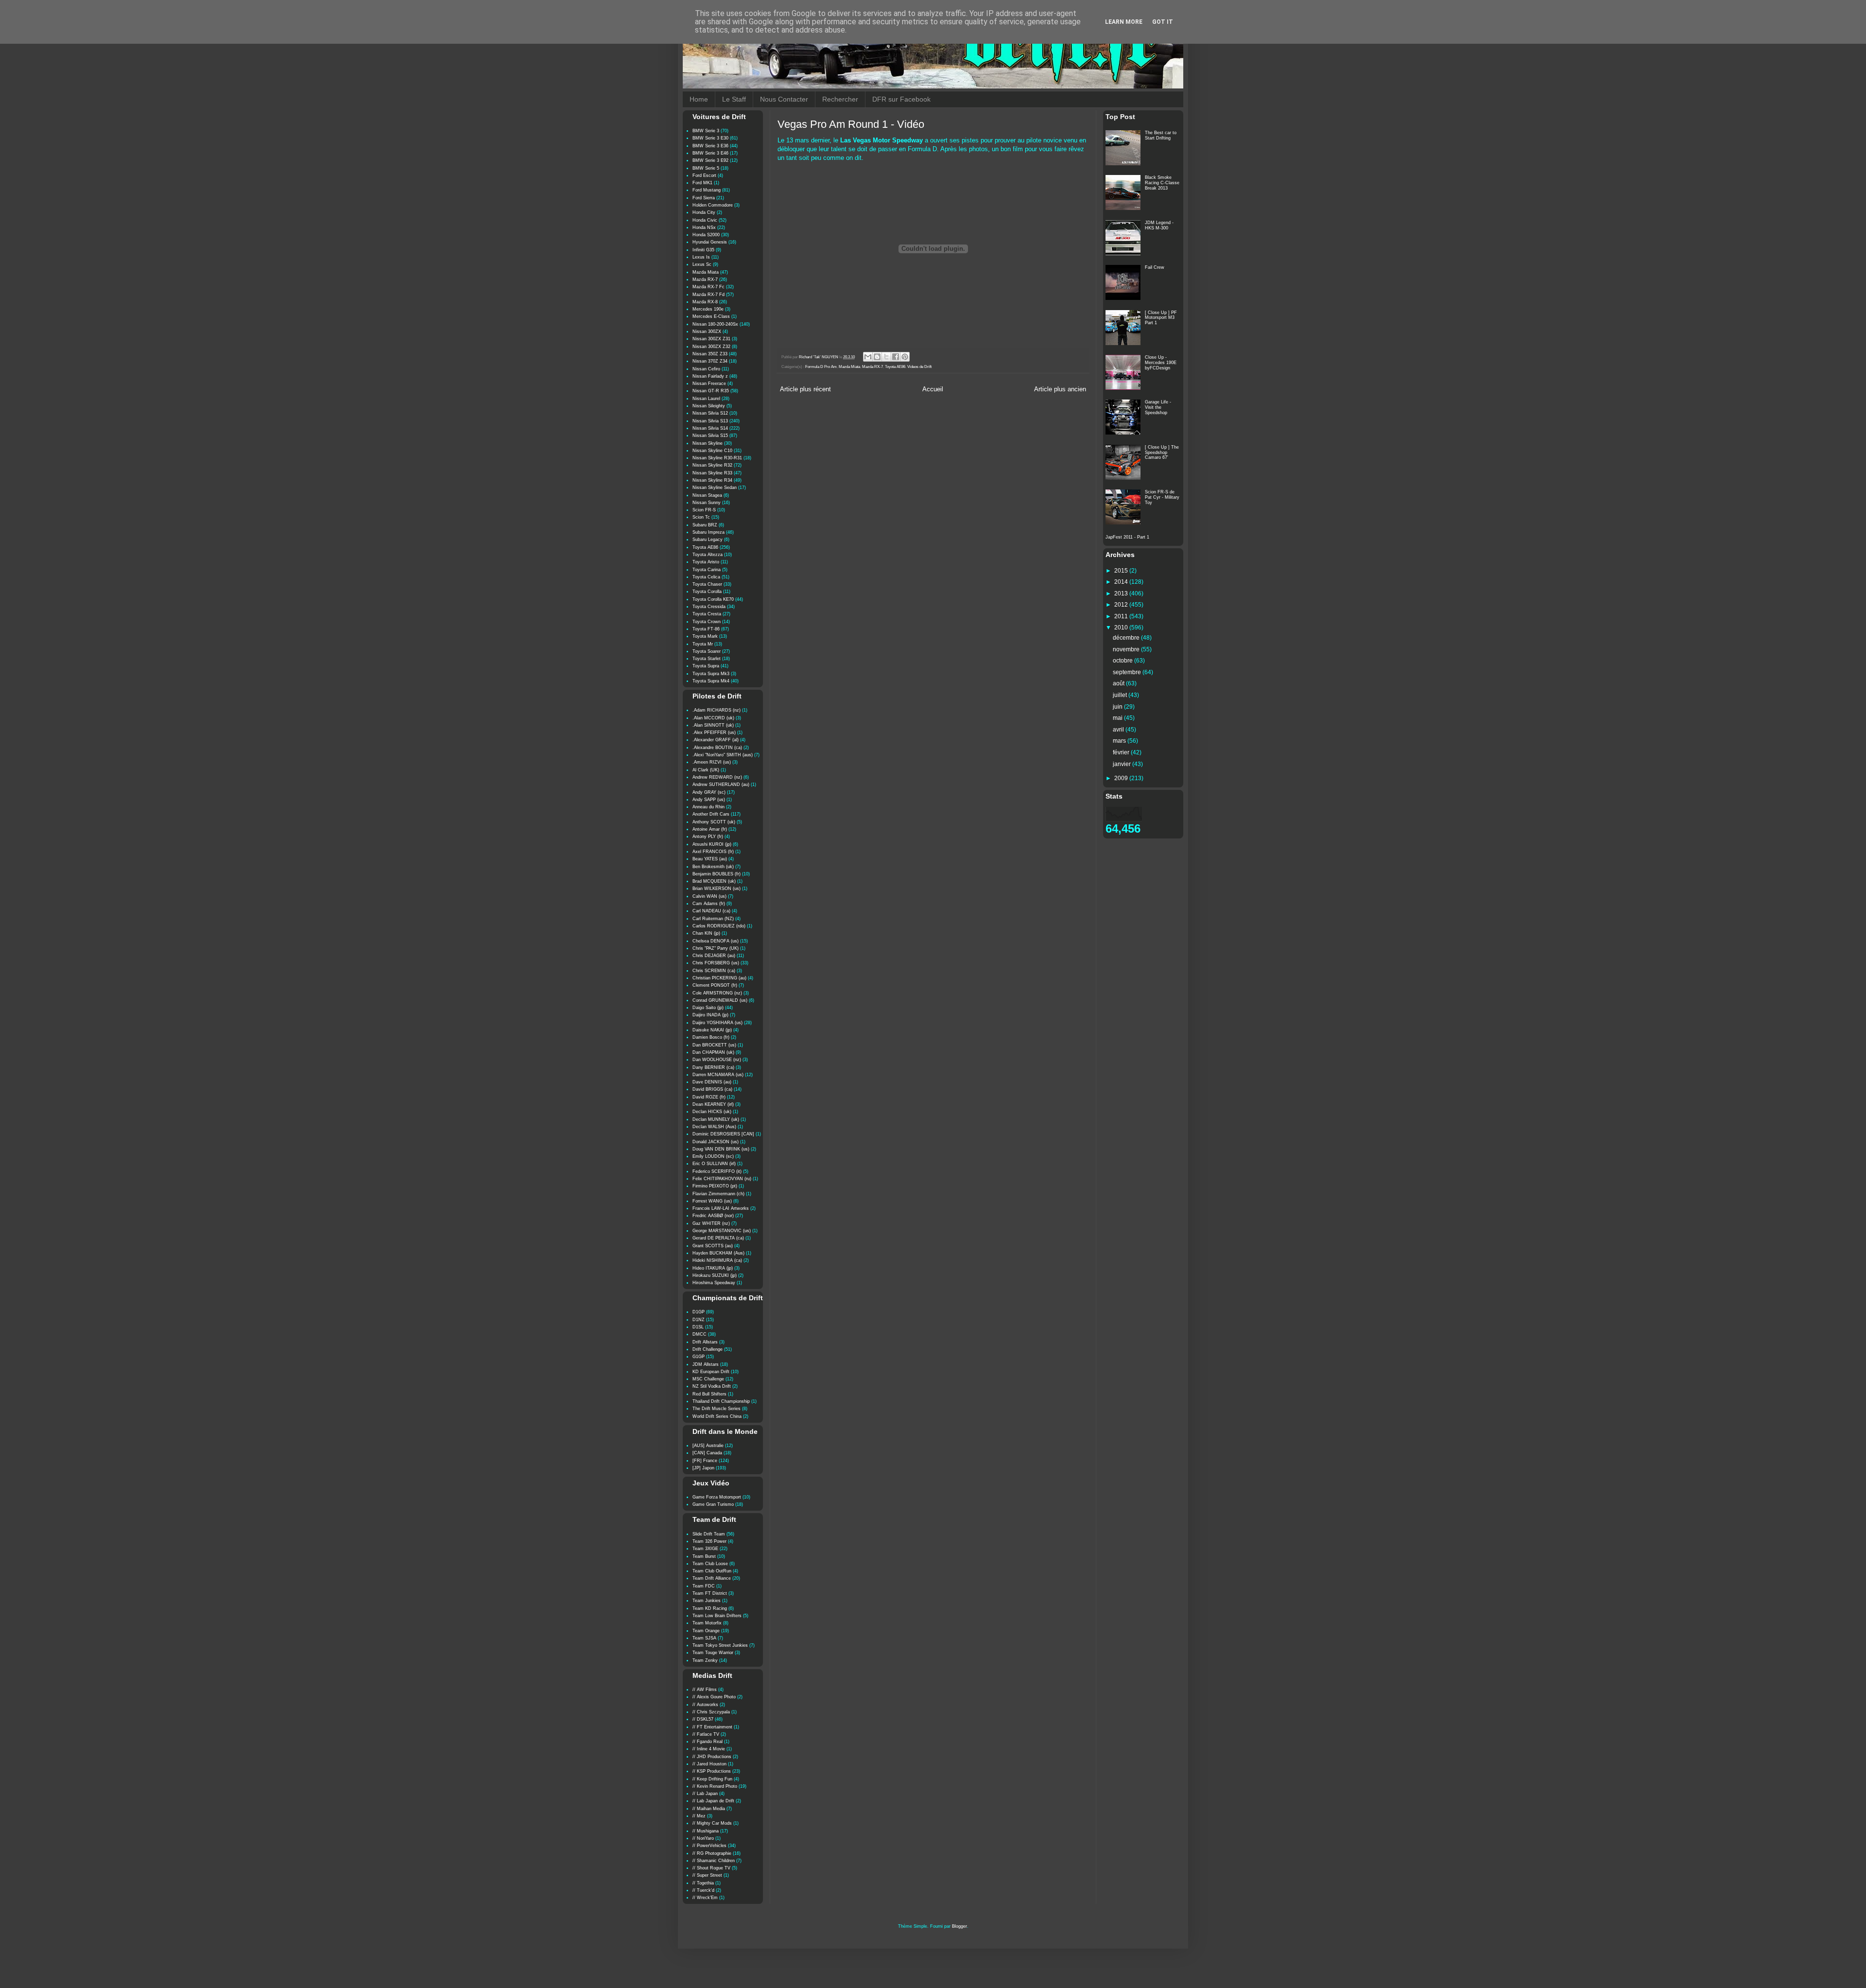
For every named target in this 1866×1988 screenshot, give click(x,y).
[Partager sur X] (886, 357)
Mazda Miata (849, 367)
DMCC (700, 1334)
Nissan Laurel (706, 399)
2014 (1122, 582)
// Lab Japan (705, 1794)
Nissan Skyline (708, 443)
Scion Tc (701, 517)
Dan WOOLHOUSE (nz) (717, 1060)
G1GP (699, 1357)
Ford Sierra (704, 198)
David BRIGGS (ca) (712, 1089)
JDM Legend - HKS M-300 (1159, 225)
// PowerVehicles (709, 1846)
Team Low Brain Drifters (717, 1616)
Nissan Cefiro (706, 369)
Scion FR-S (704, 510)
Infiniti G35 (703, 250)
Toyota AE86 (895, 367)
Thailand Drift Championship (721, 1401)
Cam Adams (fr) (709, 904)
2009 (1122, 778)
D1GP (699, 1312)
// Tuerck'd (703, 1890)
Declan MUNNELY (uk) (716, 1119)
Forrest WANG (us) (712, 1201)
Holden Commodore (713, 205)
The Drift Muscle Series (717, 1409)
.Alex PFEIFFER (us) (714, 732)
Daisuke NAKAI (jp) (712, 1030)
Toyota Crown (707, 622)
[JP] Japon (703, 1468)
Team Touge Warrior (713, 1653)
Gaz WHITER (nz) (711, 1223)
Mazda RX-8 (705, 302)
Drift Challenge (708, 1349)
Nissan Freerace (709, 384)
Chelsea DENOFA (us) (716, 941)
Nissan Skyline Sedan (715, 488)
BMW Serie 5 (706, 168)
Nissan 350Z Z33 (710, 354)
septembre (1128, 672)
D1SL (698, 1327)
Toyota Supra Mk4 (711, 681)
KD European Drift (711, 1372)
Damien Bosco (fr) (711, 1037)
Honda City (704, 212)
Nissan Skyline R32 (712, 465)
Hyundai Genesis (710, 242)
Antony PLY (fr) (708, 837)
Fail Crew (1155, 267)
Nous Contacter (784, 99)
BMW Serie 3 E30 (710, 138)
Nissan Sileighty (709, 406)
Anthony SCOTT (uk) (714, 822)
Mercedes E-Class (711, 316)
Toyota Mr (703, 644)
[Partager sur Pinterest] (905, 357)
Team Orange (706, 1631)
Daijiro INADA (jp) (710, 1015)
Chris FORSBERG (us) (716, 963)
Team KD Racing (710, 1608)
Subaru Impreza (708, 532)
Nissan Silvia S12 (710, 413)
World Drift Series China (717, 1416)
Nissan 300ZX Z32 (711, 347)
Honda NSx (704, 227)
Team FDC (704, 1586)
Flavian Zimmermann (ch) (718, 1194)
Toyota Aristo (706, 562)
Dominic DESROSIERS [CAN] (723, 1134)
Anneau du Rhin (708, 807)
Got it (1163, 22)
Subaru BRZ (705, 525)
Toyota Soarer (707, 651)
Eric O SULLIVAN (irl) (714, 1164)
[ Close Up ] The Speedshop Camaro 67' (1162, 453)
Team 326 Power (709, 1541)
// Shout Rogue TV (711, 1868)
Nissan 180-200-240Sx (715, 324)
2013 (1122, 593)
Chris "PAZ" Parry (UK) (716, 948)
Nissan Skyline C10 (712, 451)
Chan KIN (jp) (706, 933)
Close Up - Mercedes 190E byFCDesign (1161, 363)
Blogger (959, 1926)
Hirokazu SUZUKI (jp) (715, 1275)
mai (1118, 718)
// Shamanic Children (714, 1861)
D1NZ (699, 1320)
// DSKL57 (703, 1719)
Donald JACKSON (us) (716, 1142)
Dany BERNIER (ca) (713, 1067)
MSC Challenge (708, 1379)
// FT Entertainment (712, 1727)
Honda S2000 (706, 235)
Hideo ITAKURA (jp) (713, 1268)
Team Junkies (707, 1601)
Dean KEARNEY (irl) (713, 1104)
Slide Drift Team (709, 1534)
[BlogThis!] (877, 357)
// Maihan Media (709, 1809)
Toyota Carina (707, 570)
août (1119, 683)
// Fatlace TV (706, 1734)
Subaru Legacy (708, 540)
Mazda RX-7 (873, 367)
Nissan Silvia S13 (710, 421)
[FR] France (705, 1461)
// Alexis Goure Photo (714, 1697)
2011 (1122, 616)
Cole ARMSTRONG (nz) (717, 993)
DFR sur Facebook (901, 99)
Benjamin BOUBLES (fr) (717, 874)
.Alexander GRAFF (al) (716, 740)
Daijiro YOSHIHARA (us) (717, 1023)
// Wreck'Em (705, 1898)
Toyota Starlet (707, 659)
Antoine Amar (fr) (710, 829)
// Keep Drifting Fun (712, 1779)
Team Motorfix (707, 1623)
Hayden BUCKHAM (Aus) (718, 1253)
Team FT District (710, 1593)
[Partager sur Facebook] (896, 357)
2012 (1122, 605)
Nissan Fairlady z (710, 376)
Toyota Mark (705, 636)
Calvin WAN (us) (709, 896)
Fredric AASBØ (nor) (713, 1216)
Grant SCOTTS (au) (713, 1246)
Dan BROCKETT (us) (714, 1045)
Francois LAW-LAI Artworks (721, 1208)
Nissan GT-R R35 (711, 391)
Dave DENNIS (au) (712, 1082)
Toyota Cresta (707, 614)
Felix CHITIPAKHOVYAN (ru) (722, 1179)
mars (1120, 741)
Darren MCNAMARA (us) (718, 1075)
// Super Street (707, 1875)
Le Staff (734, 99)
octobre (1123, 661)
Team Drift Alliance (712, 1578)
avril (1119, 730)
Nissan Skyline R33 (712, 473)
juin (1118, 707)
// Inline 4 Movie (709, 1749)
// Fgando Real (708, 1742)
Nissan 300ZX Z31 (711, 339)
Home (699, 99)
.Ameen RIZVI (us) (712, 762)
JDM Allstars (706, 1364)
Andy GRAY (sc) (709, 792)
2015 (1122, 571)
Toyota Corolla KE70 (713, 599)
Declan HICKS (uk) (712, 1112)
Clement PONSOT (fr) (715, 985)
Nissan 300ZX (707, 331)
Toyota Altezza (708, 555)
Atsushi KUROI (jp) (712, 844)
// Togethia (703, 1883)
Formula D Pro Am (821, 367)
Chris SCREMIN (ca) (714, 971)
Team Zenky (705, 1660)
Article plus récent (805, 389)
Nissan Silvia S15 (710, 436)
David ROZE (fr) (709, 1097)
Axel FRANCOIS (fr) (713, 852)
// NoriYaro (703, 1838)
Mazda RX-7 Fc (708, 287)
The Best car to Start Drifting (1161, 135)
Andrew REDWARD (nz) (717, 777)
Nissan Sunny (707, 503)
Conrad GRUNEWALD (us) (720, 1000)
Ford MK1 (702, 183)
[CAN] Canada (707, 1453)
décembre (1127, 638)
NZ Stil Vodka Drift (712, 1386)
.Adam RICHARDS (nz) (717, 710)
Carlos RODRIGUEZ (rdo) (719, 926)
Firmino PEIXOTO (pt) (715, 1186)
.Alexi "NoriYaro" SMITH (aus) (723, 755)
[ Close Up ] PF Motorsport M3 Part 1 (1161, 318)
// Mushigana (706, 1831)
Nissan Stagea (707, 495)
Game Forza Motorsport (717, 1497)
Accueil (933, 389)
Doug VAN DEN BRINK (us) (721, 1149)
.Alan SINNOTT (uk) (713, 725)
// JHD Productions (712, 1757)
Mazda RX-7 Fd (708, 295)
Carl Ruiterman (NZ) (713, 919)
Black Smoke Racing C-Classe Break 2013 (1162, 183)
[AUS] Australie (708, 1446)
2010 (1122, 628)
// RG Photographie (712, 1853)
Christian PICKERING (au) (719, 978)
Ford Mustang (707, 190)
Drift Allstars (705, 1342)
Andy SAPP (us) (709, 800)
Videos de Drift (919, 367)
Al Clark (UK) (706, 770)
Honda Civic (705, 220)
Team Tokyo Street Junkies (720, 1645)
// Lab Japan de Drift (713, 1801)
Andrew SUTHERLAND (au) (721, 785)
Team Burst (704, 1556)
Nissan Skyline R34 (712, 480)
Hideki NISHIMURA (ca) (717, 1260)
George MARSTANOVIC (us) (722, 1231)
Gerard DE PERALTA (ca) (718, 1238)
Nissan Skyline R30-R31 (717, 458)
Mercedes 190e (708, 309)
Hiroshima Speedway (714, 1283)
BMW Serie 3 (706, 131)
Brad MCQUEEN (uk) (714, 881)
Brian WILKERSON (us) (717, 889)
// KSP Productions (712, 1771)
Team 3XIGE (705, 1549)
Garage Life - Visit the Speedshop (1158, 407)
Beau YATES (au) (710, 859)
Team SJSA (704, 1638)
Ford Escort (704, 175)
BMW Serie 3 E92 (710, 160)
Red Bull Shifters (709, 1394)
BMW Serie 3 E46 (710, 153)
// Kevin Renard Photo (715, 1786)
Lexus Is (701, 257)
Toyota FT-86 (706, 629)
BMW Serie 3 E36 (710, 146)
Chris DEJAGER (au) (714, 956)
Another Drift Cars (711, 814)
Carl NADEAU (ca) (711, 911)
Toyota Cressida (709, 607)
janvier (1123, 764)
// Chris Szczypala (711, 1712)
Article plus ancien (1060, 389)
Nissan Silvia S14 (710, 428)
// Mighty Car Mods (712, 1823)
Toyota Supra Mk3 (711, 674)
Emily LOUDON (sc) (713, 1156)
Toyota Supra (706, 666)
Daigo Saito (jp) (708, 1008)
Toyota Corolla (707, 592)
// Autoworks (705, 1705)
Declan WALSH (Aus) (714, 1127)
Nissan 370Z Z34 (710, 361)
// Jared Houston (709, 1764)
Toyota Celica (706, 577)
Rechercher (840, 99)
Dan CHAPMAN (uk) (713, 1052)
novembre (1127, 649)
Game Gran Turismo (713, 1504)
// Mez (699, 1816)
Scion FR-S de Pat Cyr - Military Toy (1162, 497)
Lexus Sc (702, 264)
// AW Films (705, 1690)
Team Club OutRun (712, 1571)
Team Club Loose (710, 1564)
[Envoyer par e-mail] (868, 357)
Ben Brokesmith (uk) (713, 867)
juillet (1121, 695)
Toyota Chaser (707, 584)
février (1122, 752)
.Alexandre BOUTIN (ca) (717, 748)
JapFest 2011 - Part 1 (1127, 537)
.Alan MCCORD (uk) (713, 718)
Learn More (1124, 22)
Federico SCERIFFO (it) (717, 1171)
